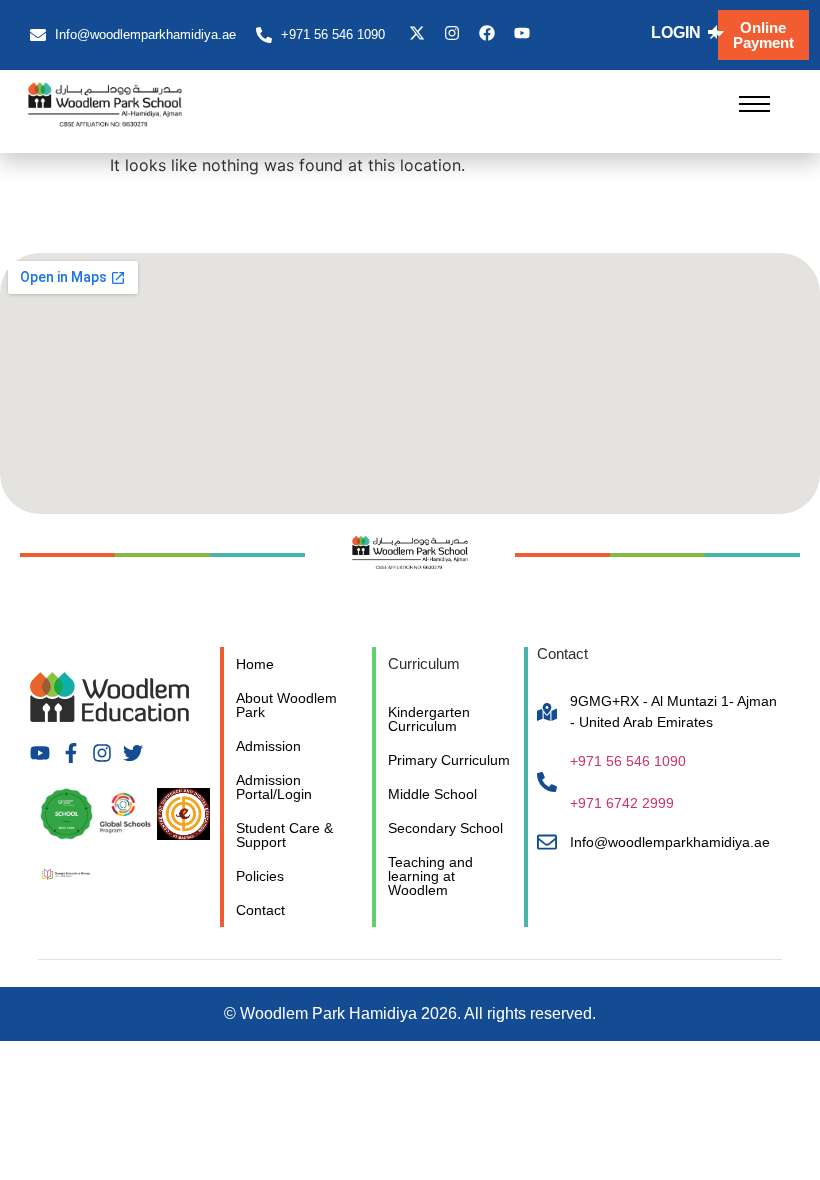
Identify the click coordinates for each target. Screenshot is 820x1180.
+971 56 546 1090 (628, 761)
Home (255, 664)
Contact (260, 910)
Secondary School (445, 828)
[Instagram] (452, 33)
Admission (268, 746)
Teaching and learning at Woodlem (430, 876)
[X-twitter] (417, 33)
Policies (260, 876)
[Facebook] (487, 33)
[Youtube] (522, 33)
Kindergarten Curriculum (429, 719)
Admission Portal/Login (274, 787)
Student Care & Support (284, 835)
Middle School (432, 794)
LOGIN (676, 32)
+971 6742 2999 (622, 803)
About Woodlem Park (286, 705)
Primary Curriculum (449, 760)
